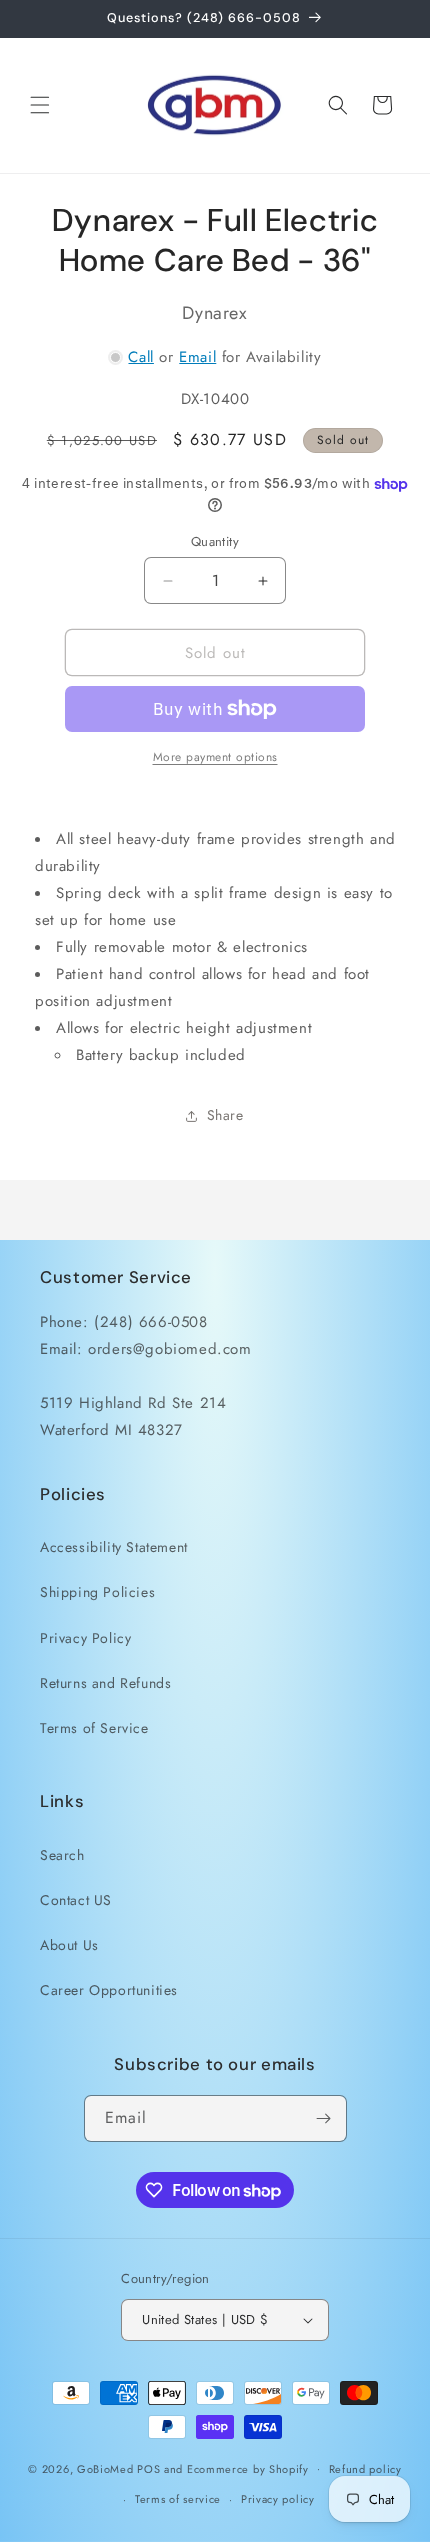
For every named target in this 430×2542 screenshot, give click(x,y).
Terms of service (178, 2499)
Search (62, 1855)
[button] (40, 105)
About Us (69, 1945)
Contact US (76, 1900)
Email (197, 357)
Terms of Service (94, 1728)
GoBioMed (105, 2468)
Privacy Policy (85, 1638)
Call (140, 357)
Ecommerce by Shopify (248, 2468)
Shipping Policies (97, 1592)
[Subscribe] (324, 2118)
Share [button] (225, 1115)
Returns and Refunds (105, 1683)
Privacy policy (278, 2499)
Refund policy (365, 2469)
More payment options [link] (215, 757)
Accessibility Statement (114, 1547)
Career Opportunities (109, 1990)
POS (148, 2468)
